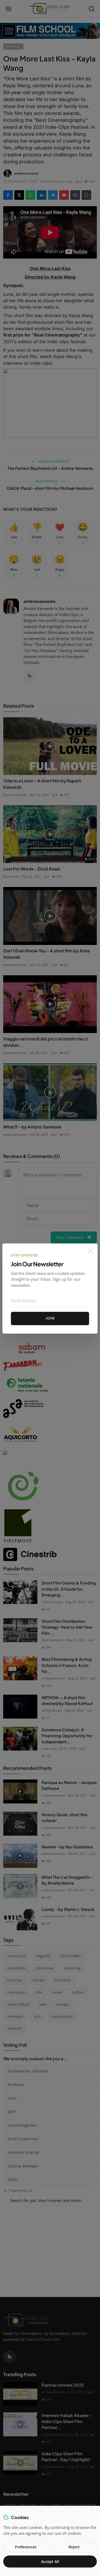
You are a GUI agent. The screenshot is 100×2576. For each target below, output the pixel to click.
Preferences (26, 2547)
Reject (74, 2547)
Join (50, 1318)
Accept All (50, 2562)
